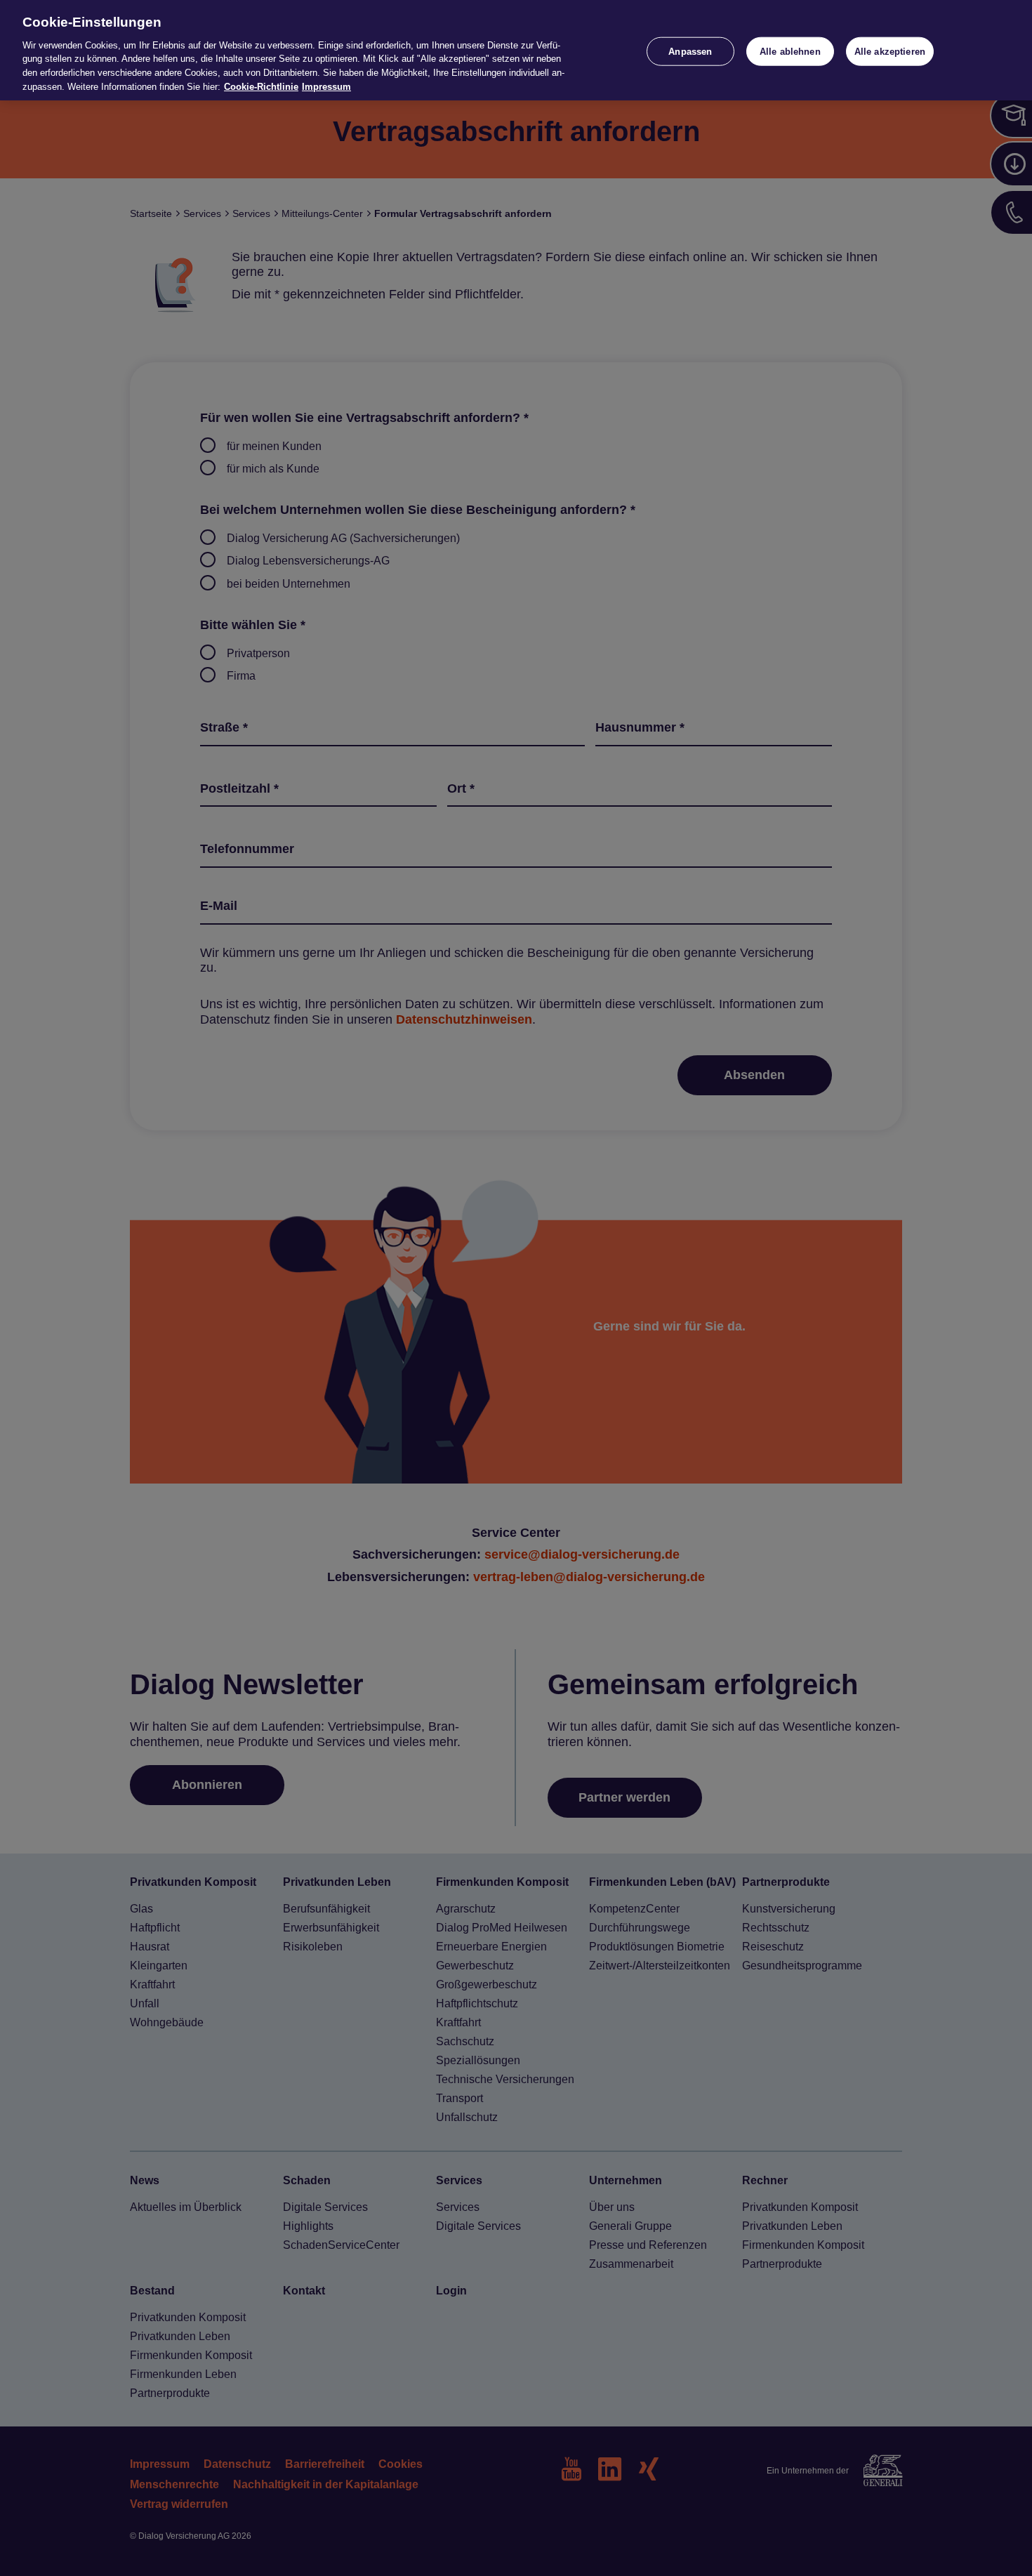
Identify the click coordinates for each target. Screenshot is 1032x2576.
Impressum (326, 87)
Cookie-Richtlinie (261, 87)
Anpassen (690, 51)
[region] (516, 50)
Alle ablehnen (790, 51)
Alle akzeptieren (890, 51)
